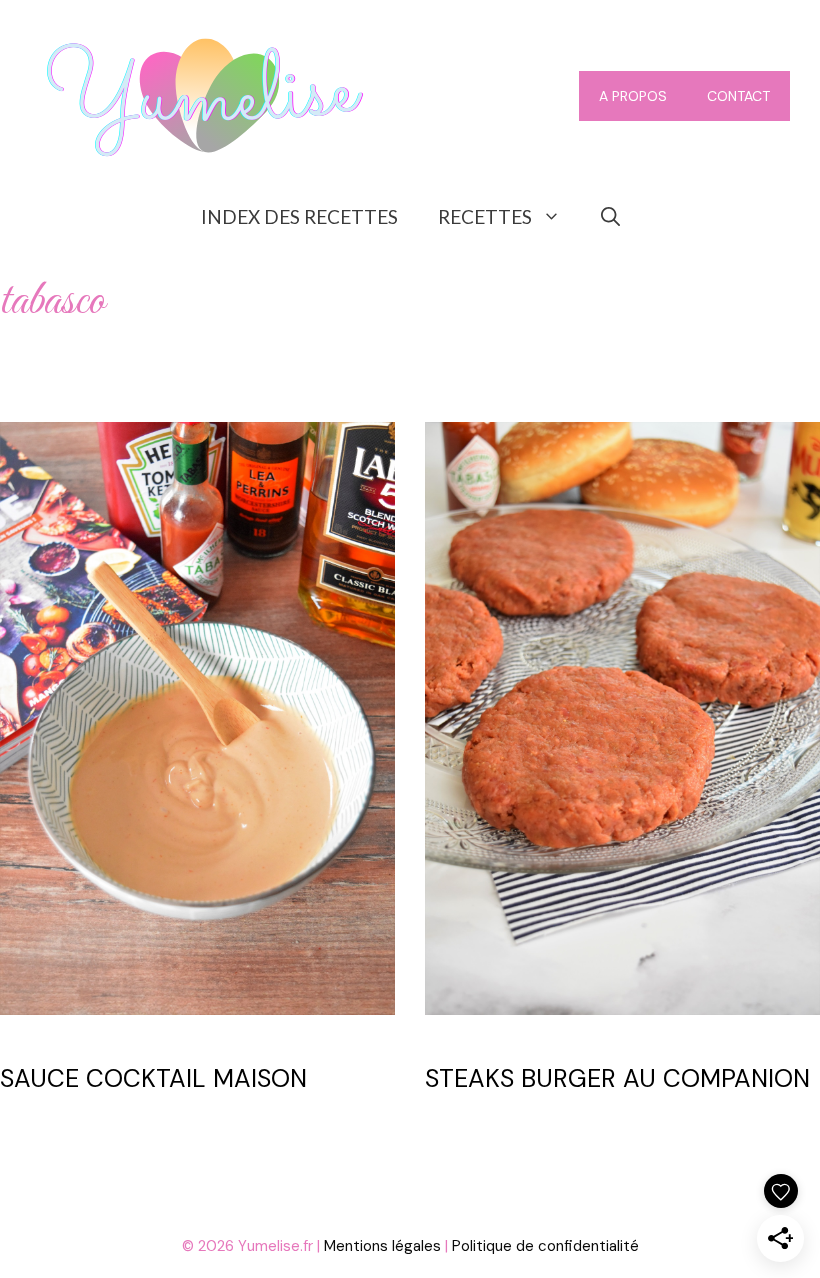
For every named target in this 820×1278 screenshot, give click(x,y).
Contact (738, 96)
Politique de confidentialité (545, 1246)
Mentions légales (382, 1246)
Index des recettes (299, 216)
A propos (633, 96)
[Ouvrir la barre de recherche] (610, 217)
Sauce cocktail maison (153, 1078)
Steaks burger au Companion (617, 1078)
